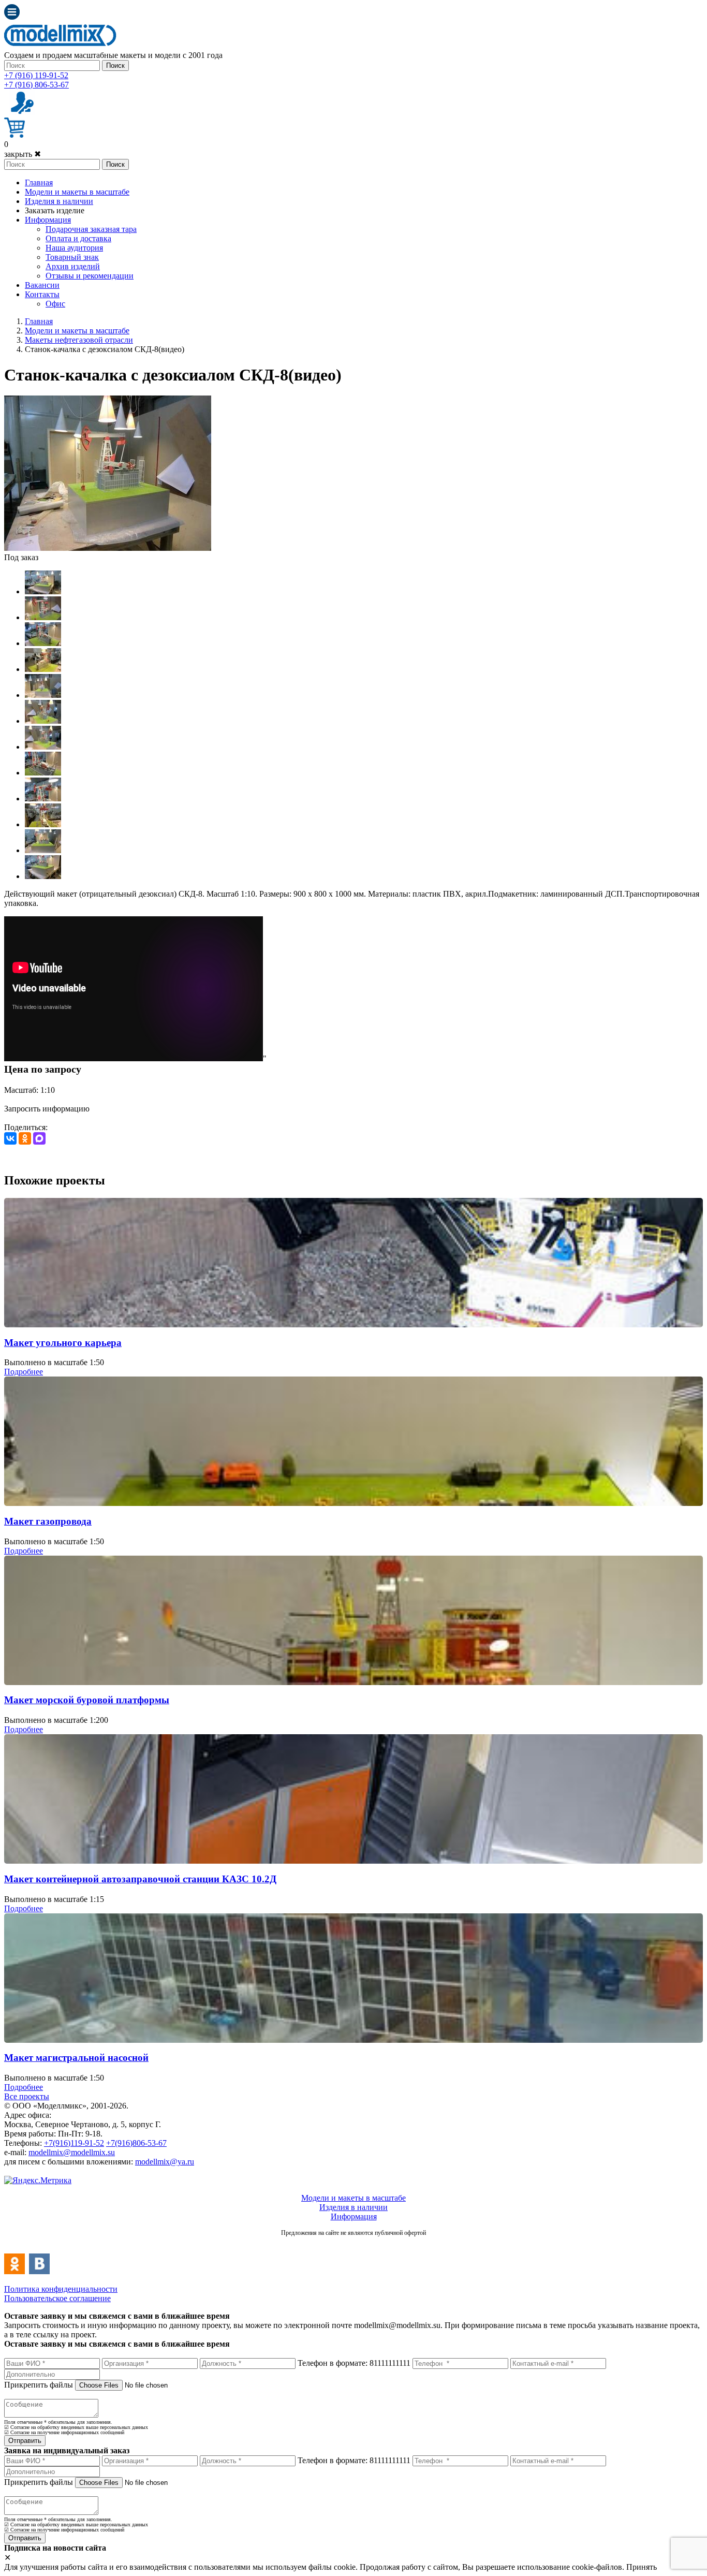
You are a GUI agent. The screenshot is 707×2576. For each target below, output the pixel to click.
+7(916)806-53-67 (136, 2143)
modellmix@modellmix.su (72, 2152)
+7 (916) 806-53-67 (36, 85)
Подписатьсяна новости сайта (353, 2244)
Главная (39, 182)
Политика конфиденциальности (61, 2289)
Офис (55, 304)
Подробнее (24, 1372)
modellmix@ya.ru (165, 2162)
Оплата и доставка (78, 238)
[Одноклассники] (25, 1138)
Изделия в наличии (59, 201)
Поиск (115, 65)
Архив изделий (73, 266)
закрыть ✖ (23, 154)
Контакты (42, 294)
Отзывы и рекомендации (90, 276)
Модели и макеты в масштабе (77, 192)
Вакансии (42, 285)
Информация (48, 220)
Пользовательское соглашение (57, 2298)
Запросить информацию (47, 1109)
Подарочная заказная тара (91, 229)
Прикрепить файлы (39, 2385)
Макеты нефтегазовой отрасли (79, 340)
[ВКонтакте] (10, 1138)
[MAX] (39, 1138)
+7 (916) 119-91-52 (36, 75)
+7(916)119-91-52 (74, 2143)
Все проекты (27, 2096)
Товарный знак (72, 257)
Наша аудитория (74, 248)
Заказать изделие (55, 210)
